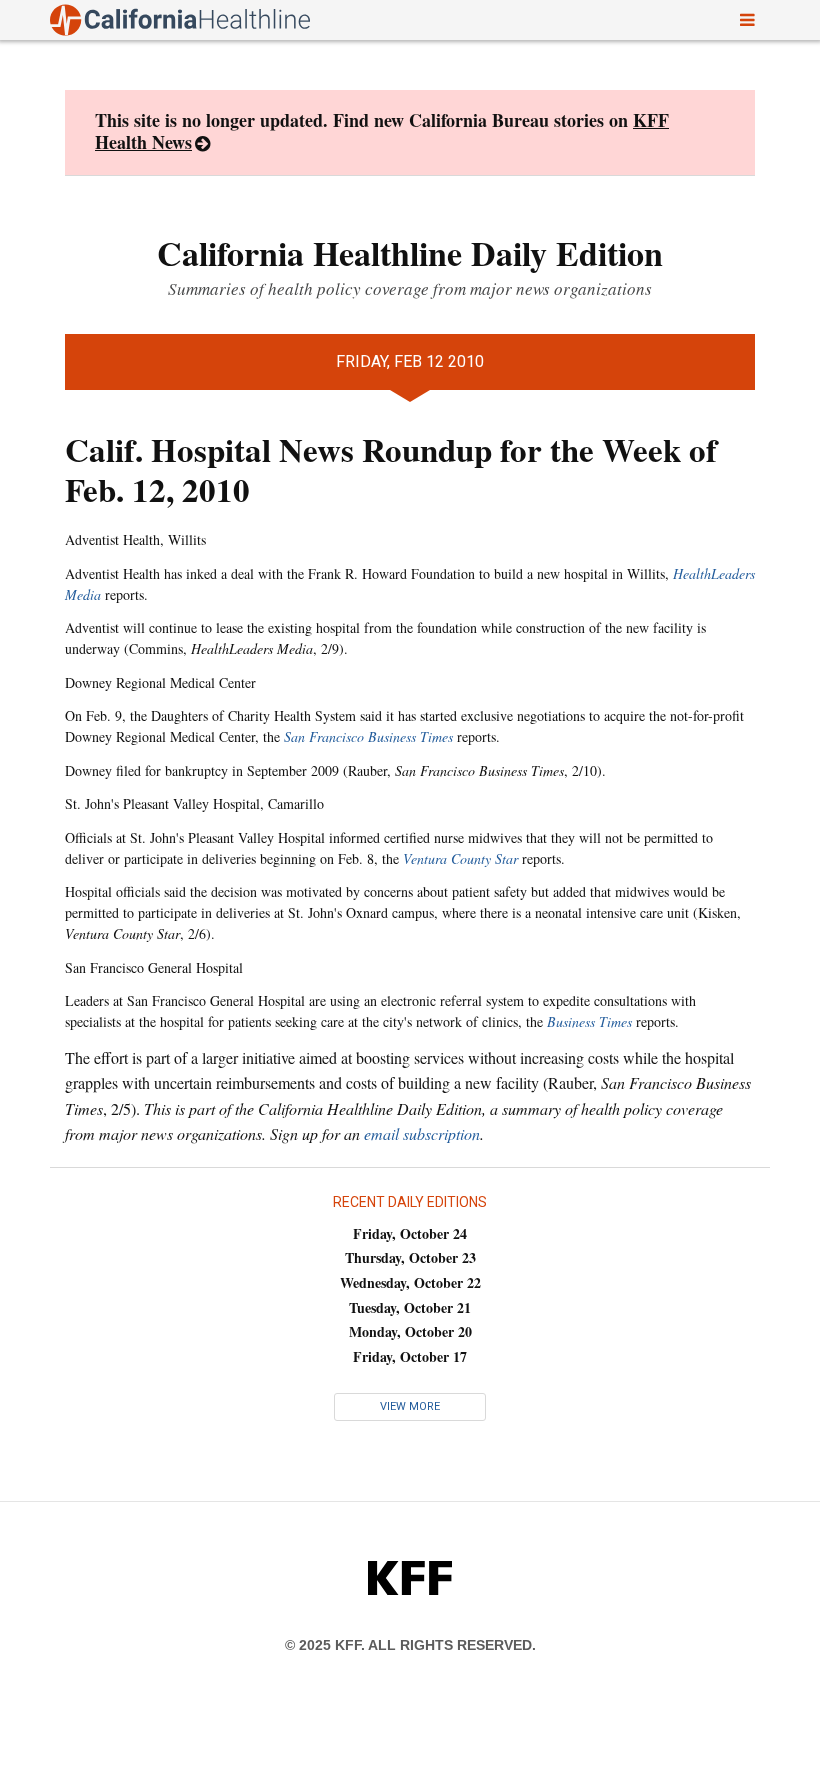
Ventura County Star (460, 858)
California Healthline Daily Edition (410, 253)
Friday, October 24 (410, 1233)
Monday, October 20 (410, 1331)
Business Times (589, 1021)
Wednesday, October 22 (410, 1282)
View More (410, 1406)
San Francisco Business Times (368, 736)
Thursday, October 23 (410, 1257)
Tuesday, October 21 (410, 1307)
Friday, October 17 (410, 1356)
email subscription (422, 1133)
